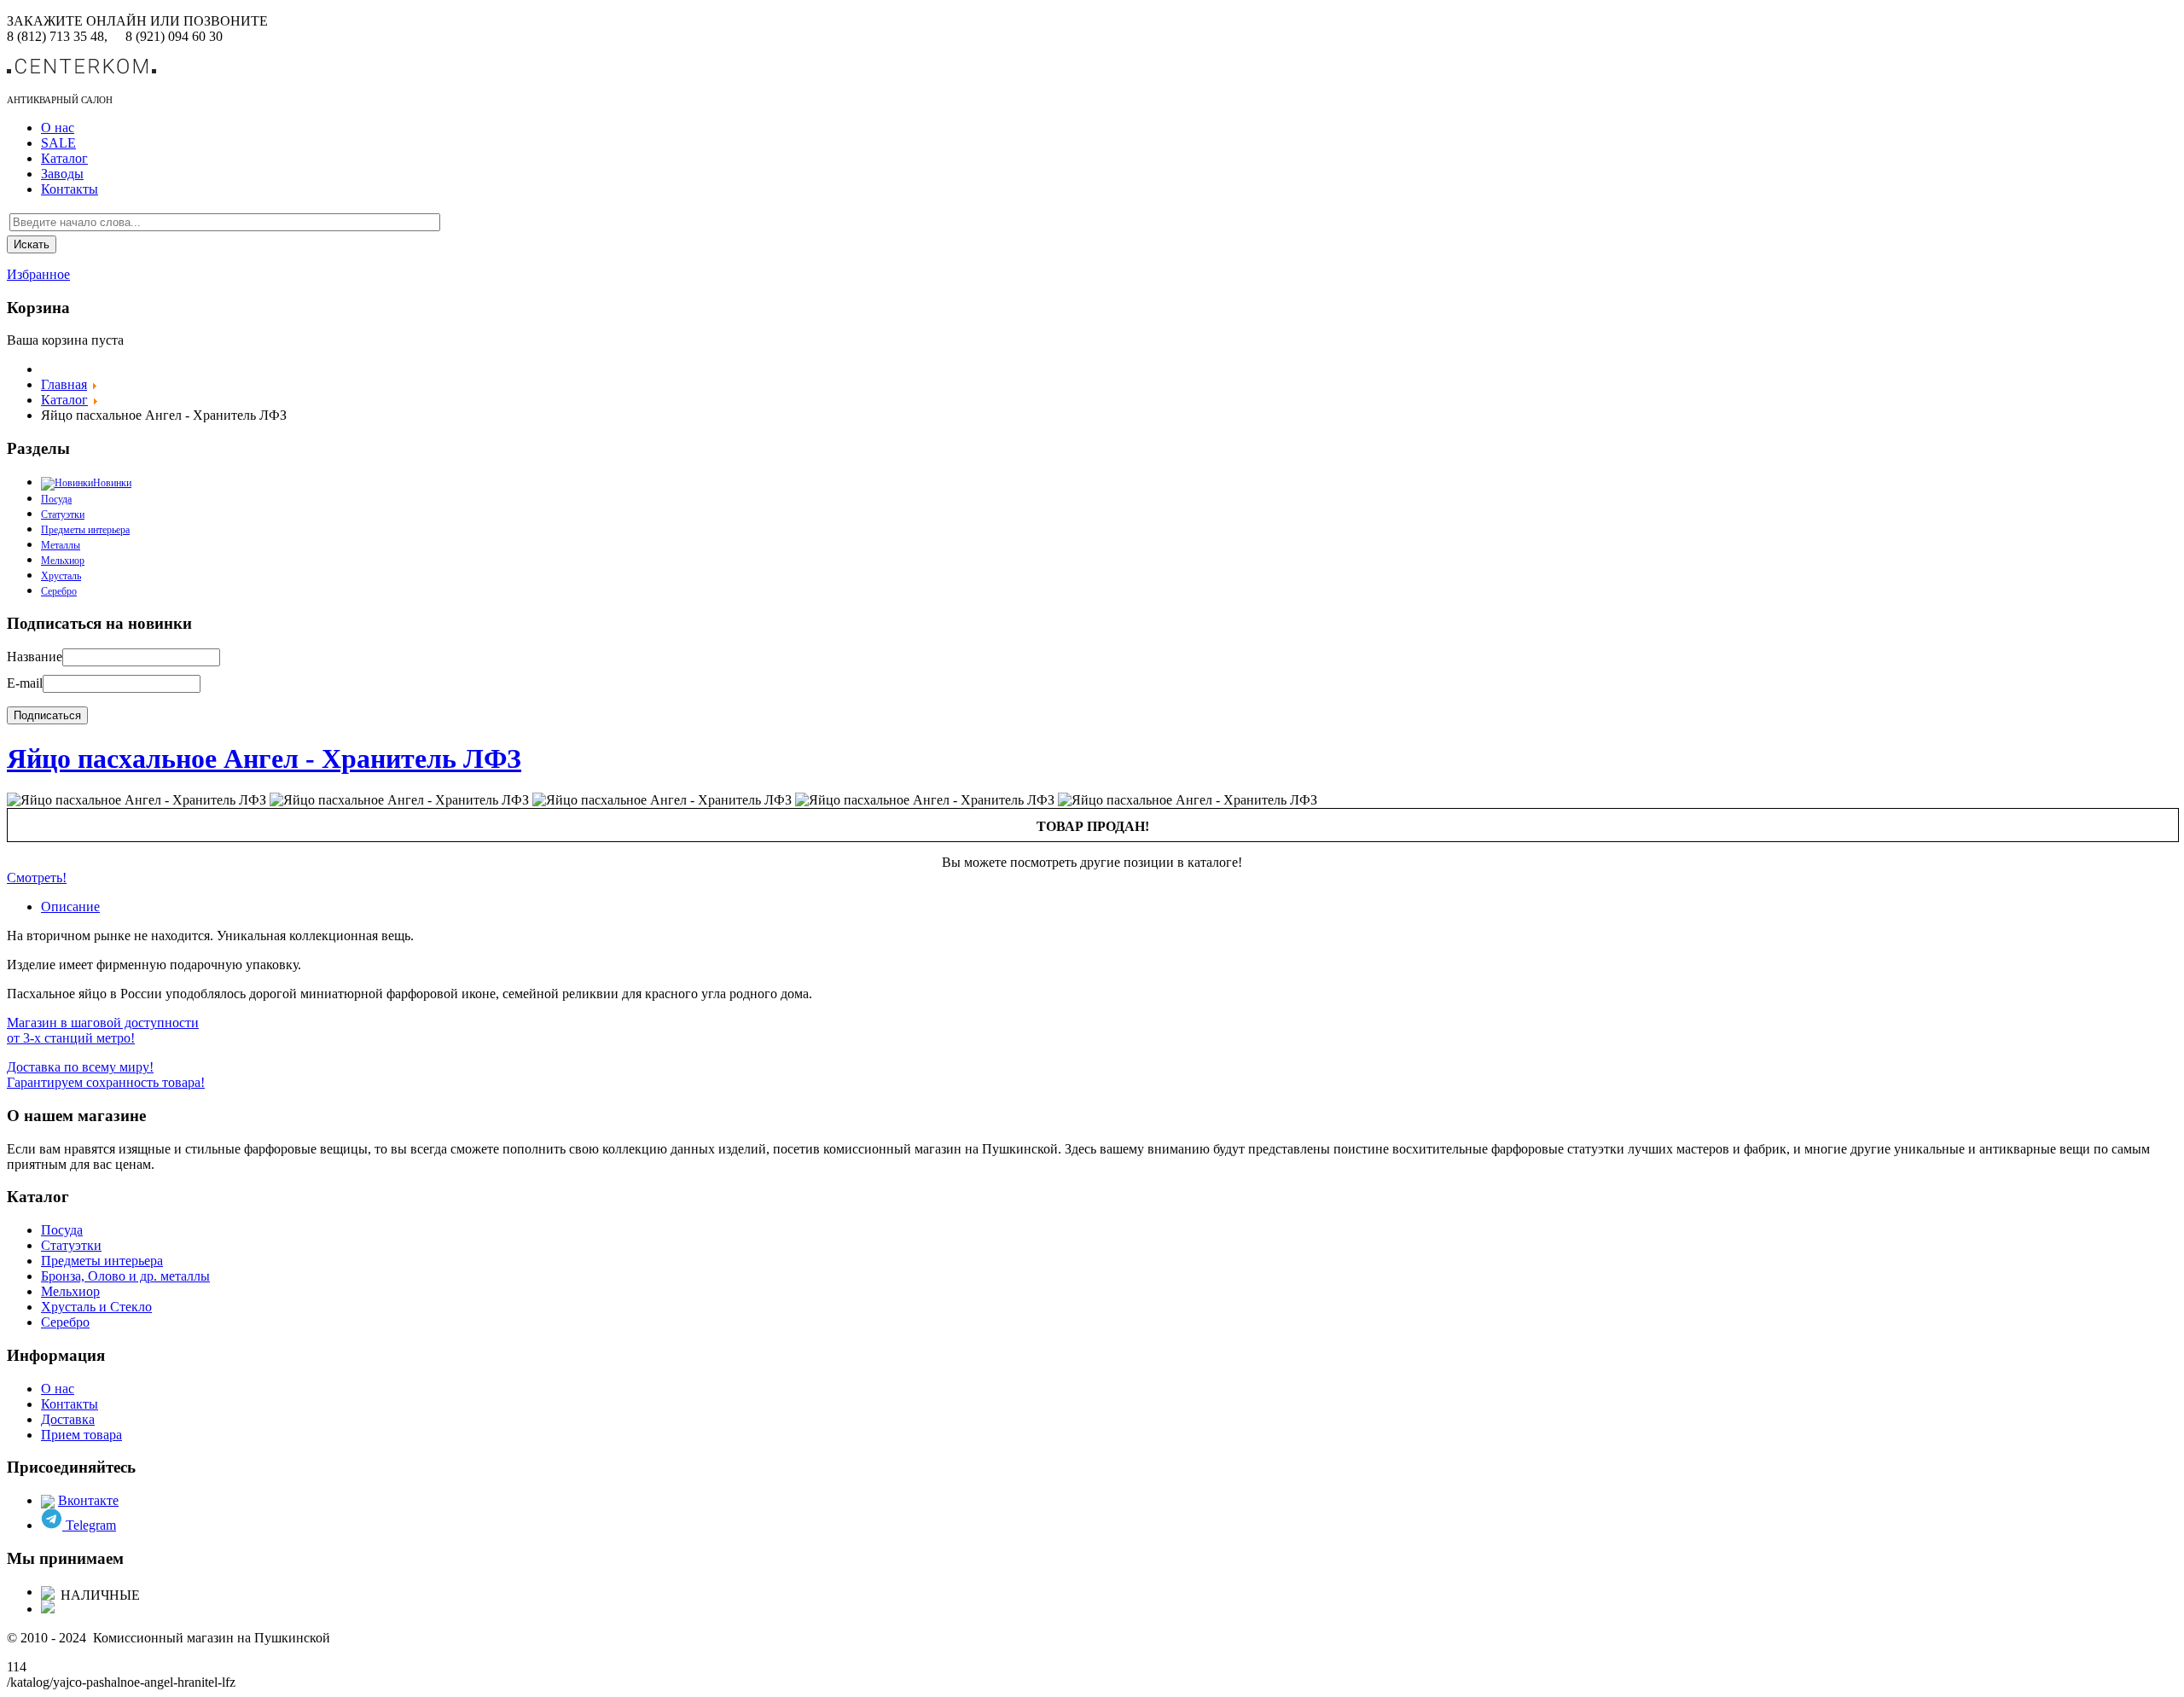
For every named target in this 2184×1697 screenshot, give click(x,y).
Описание (70, 907)
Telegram (89, 1525)
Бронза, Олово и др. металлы (125, 1276)
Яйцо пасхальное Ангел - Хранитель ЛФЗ (264, 758)
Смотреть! (37, 878)
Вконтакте (88, 1500)
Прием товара (81, 1435)
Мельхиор (63, 561)
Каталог (64, 158)
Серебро (59, 591)
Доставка (68, 1419)
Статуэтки (63, 514)
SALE (58, 143)
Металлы (61, 545)
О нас (58, 128)
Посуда (62, 1230)
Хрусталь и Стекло (96, 1307)
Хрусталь (61, 576)
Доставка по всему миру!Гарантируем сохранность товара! (106, 1075)
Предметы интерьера (85, 530)
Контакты (70, 189)
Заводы (62, 174)
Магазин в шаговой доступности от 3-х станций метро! (103, 1030)
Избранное (38, 274)
